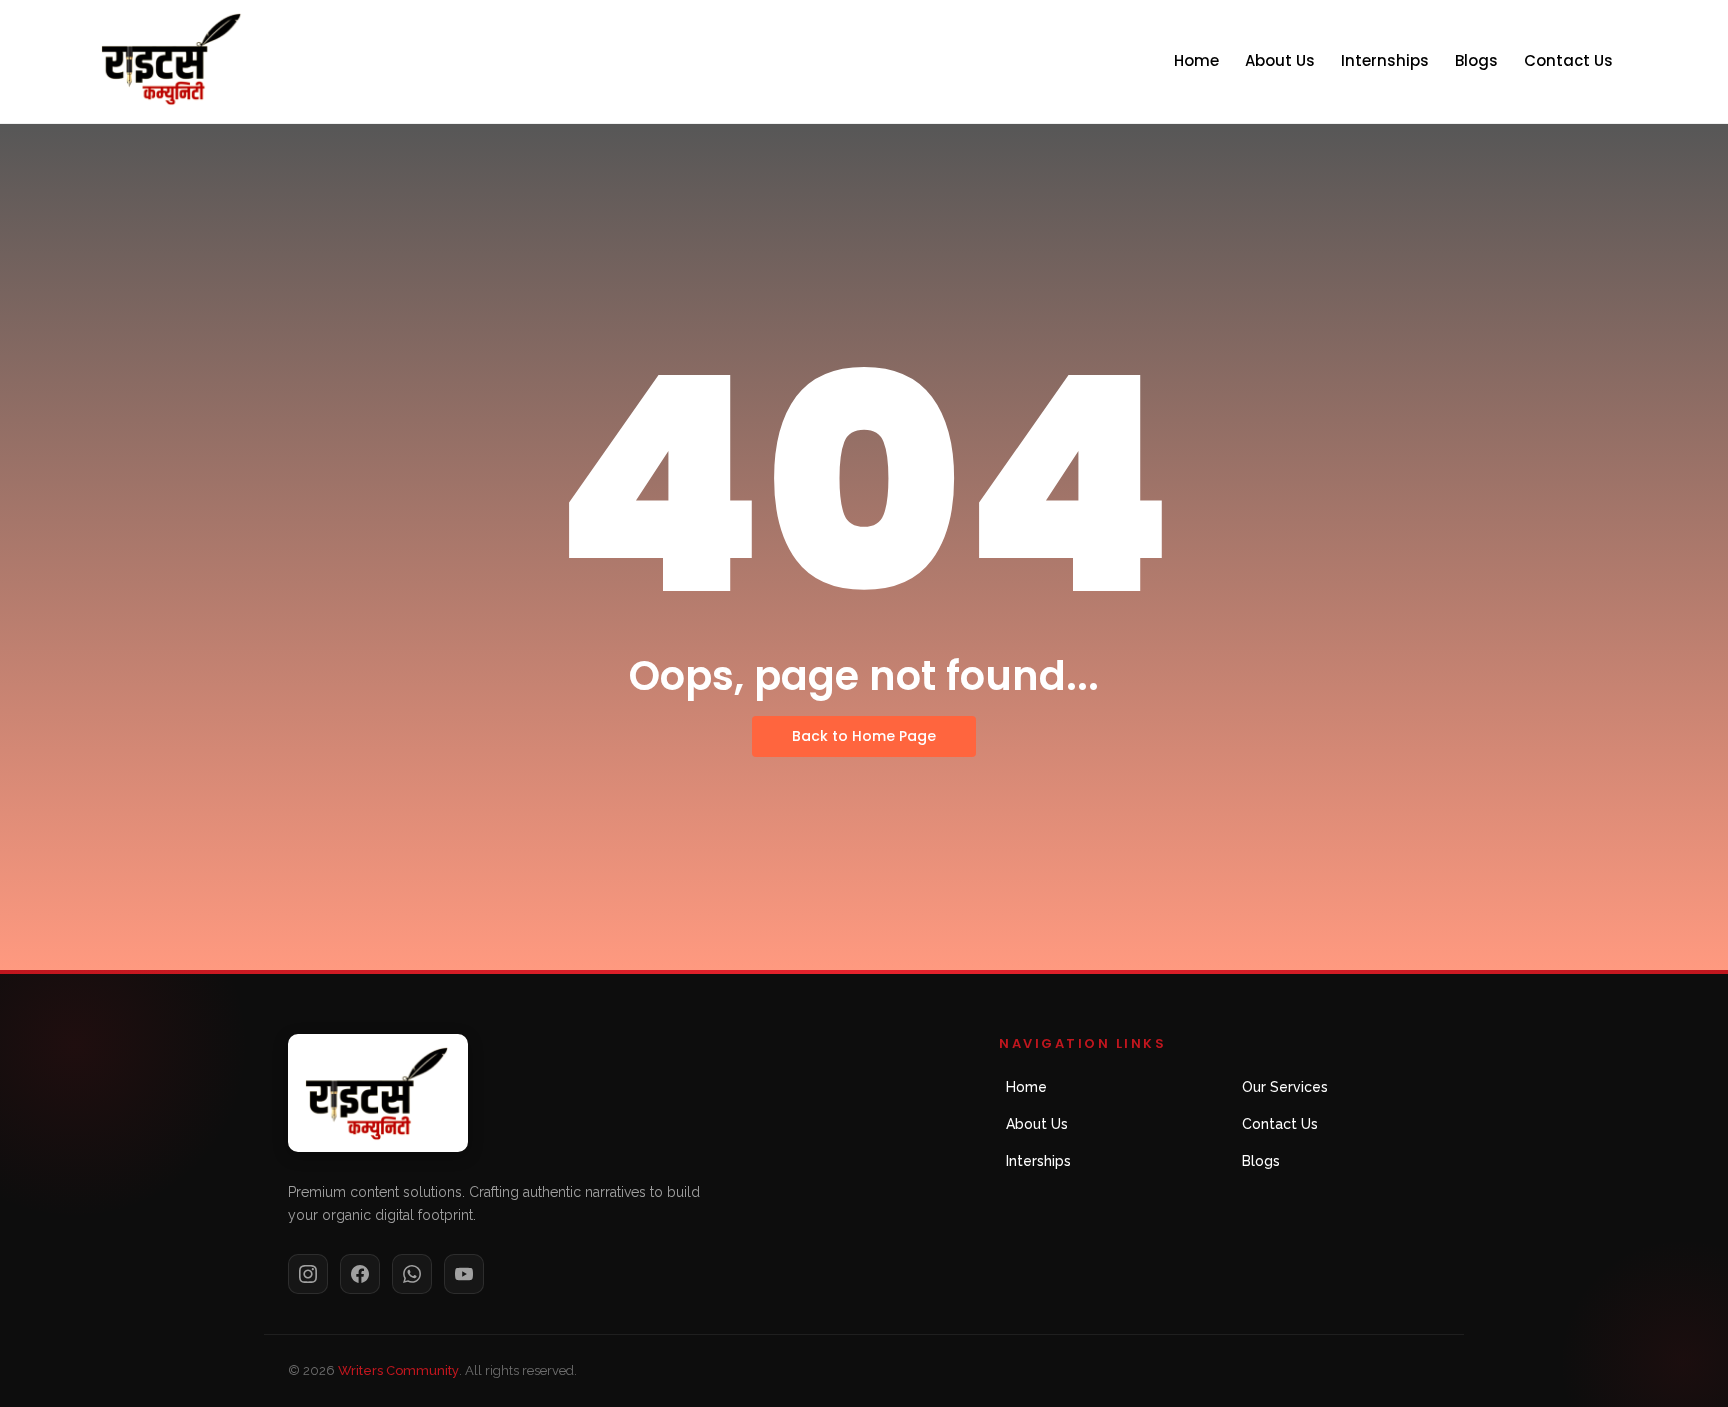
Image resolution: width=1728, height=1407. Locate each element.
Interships (1038, 1161)
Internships (1385, 60)
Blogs (1476, 60)
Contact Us (1568, 60)
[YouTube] (464, 1274)
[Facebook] (360, 1274)
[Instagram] (308, 1274)
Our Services (1285, 1087)
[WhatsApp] (412, 1274)
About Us (1280, 60)
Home (1196, 60)
